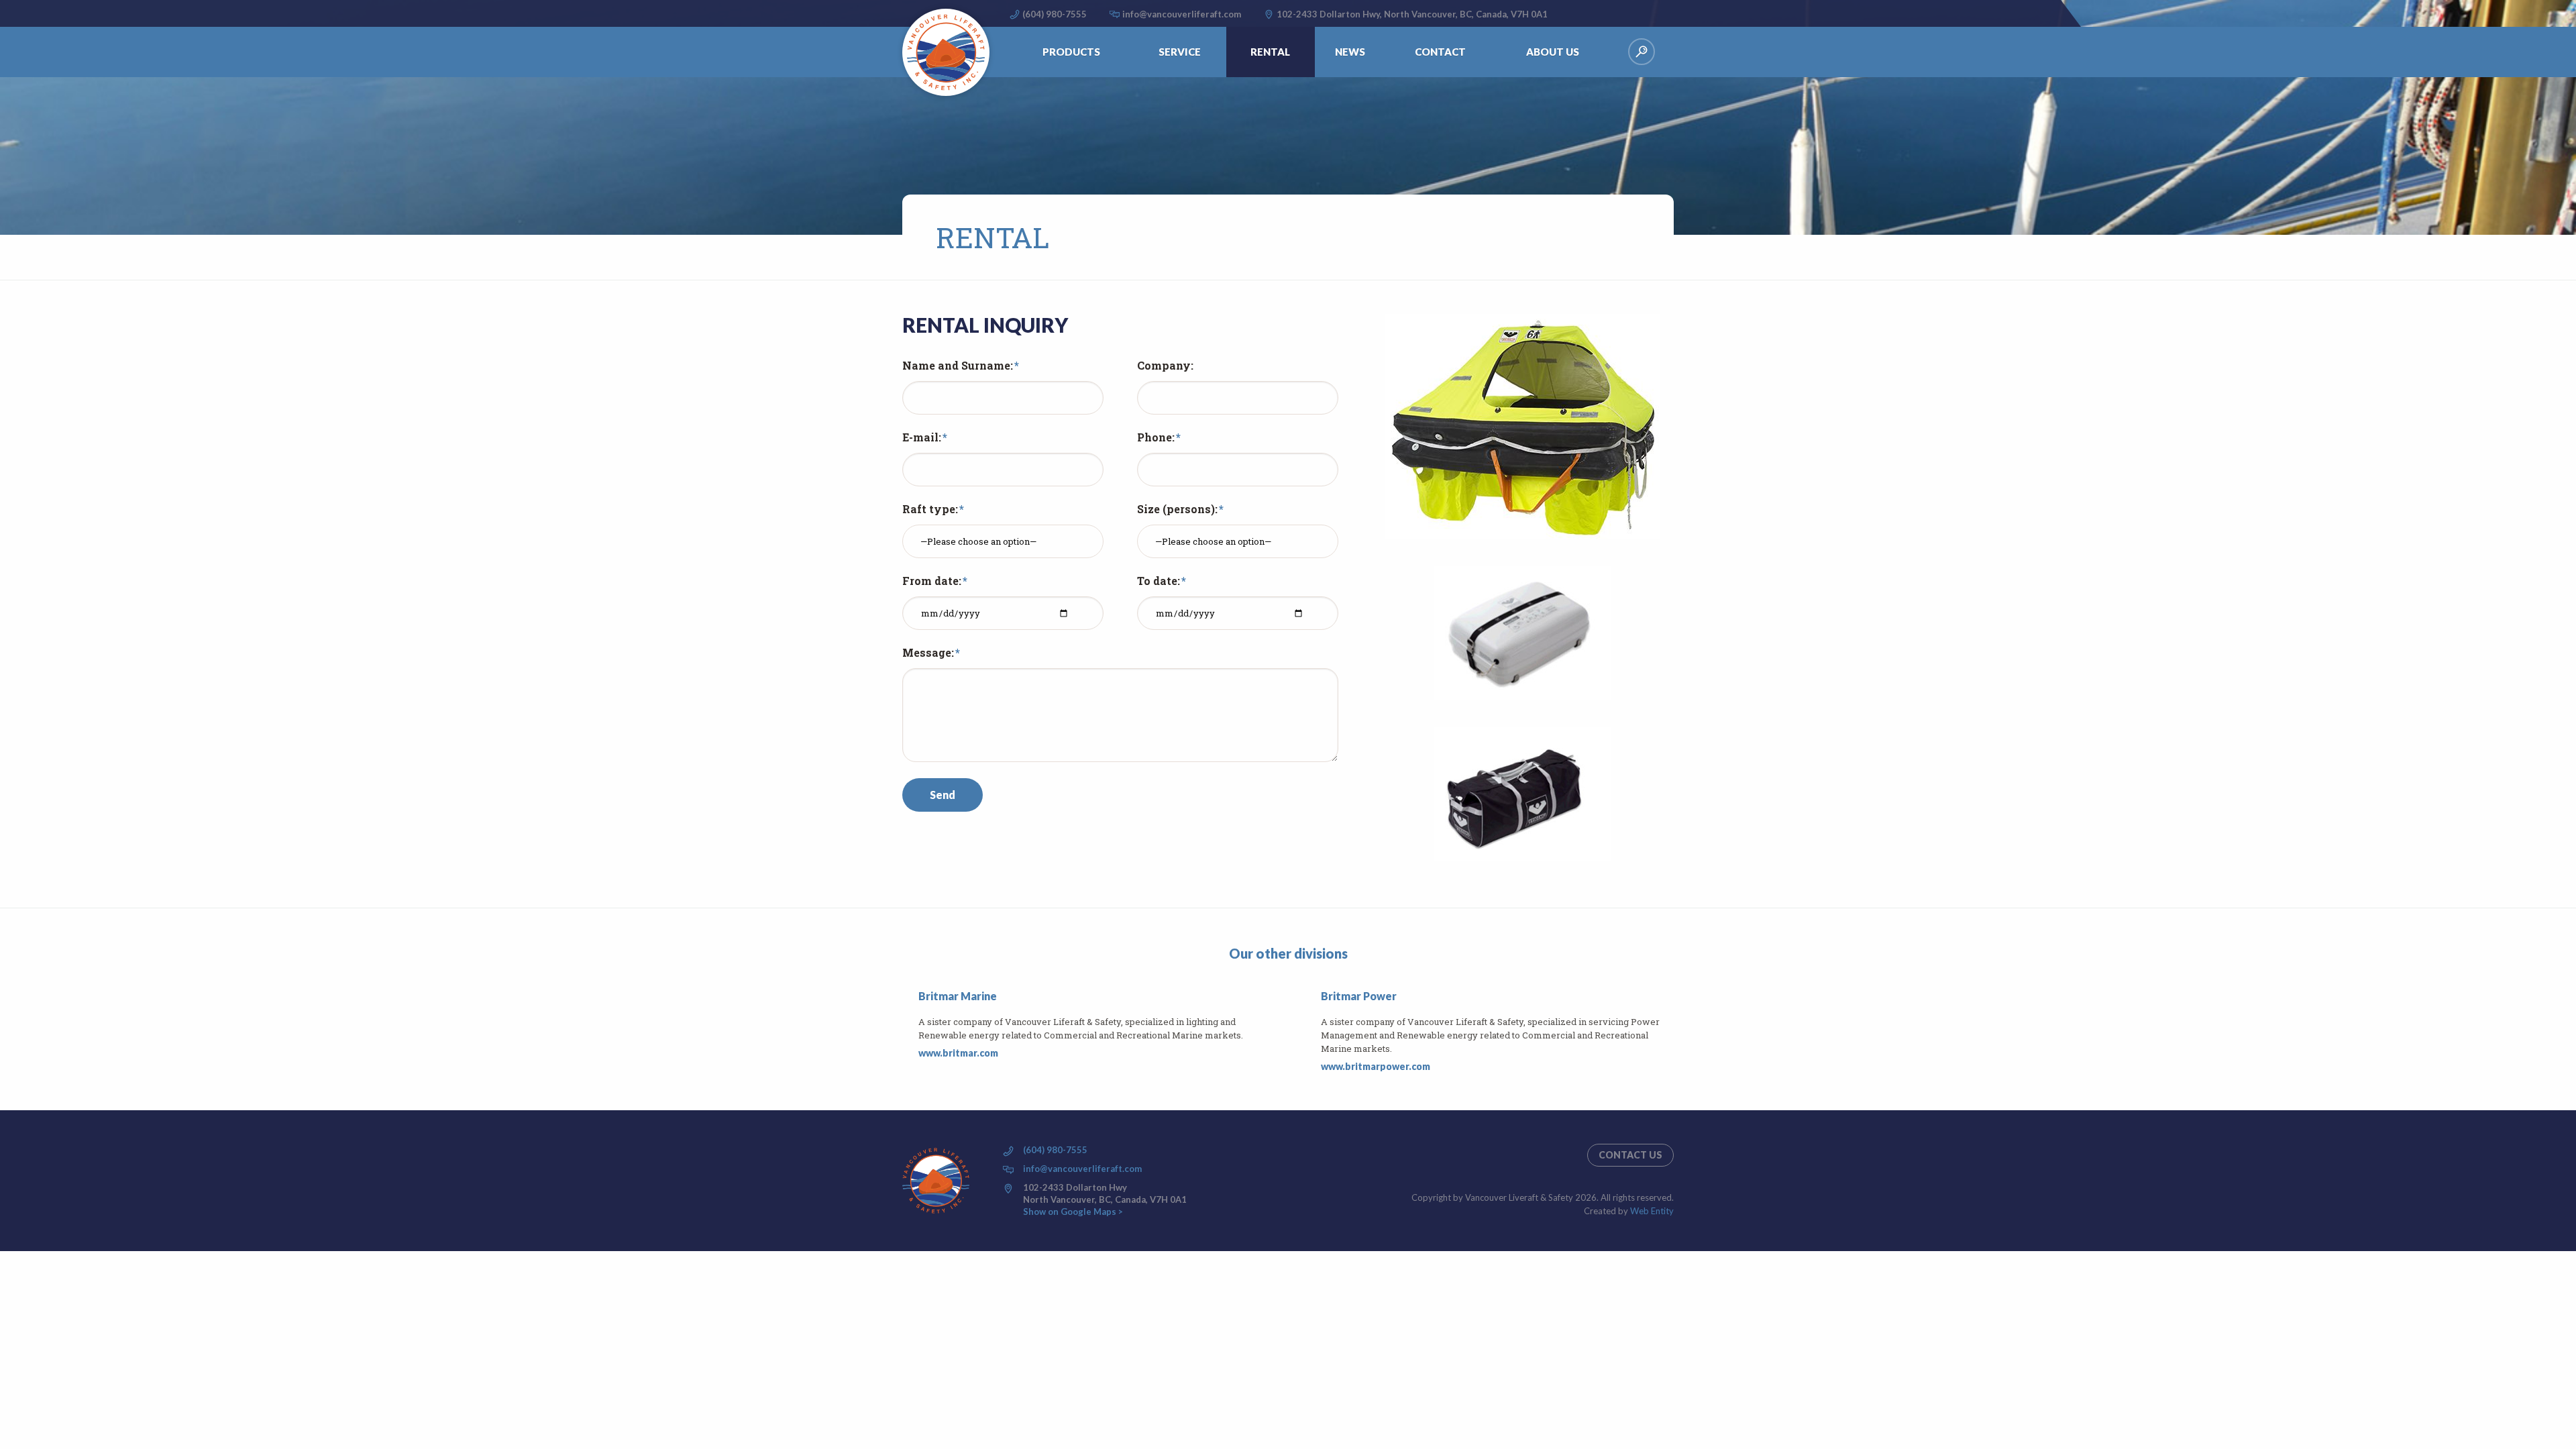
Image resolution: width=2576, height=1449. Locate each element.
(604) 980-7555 (1055, 14)
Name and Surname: (958, 366)
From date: (932, 581)
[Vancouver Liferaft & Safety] (946, 52)
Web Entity (1652, 1211)
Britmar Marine (958, 996)
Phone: (1156, 437)
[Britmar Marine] (910, 1025)
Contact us (1630, 1155)
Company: (1165, 366)
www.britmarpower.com (1376, 1066)
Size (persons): (1177, 509)
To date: (1159, 581)
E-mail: (922, 437)
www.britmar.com (958, 1053)
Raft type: (930, 509)
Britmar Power (1359, 996)
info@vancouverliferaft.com (1182, 14)
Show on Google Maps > (1073, 1212)
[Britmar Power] (1313, 1032)
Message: (928, 653)
